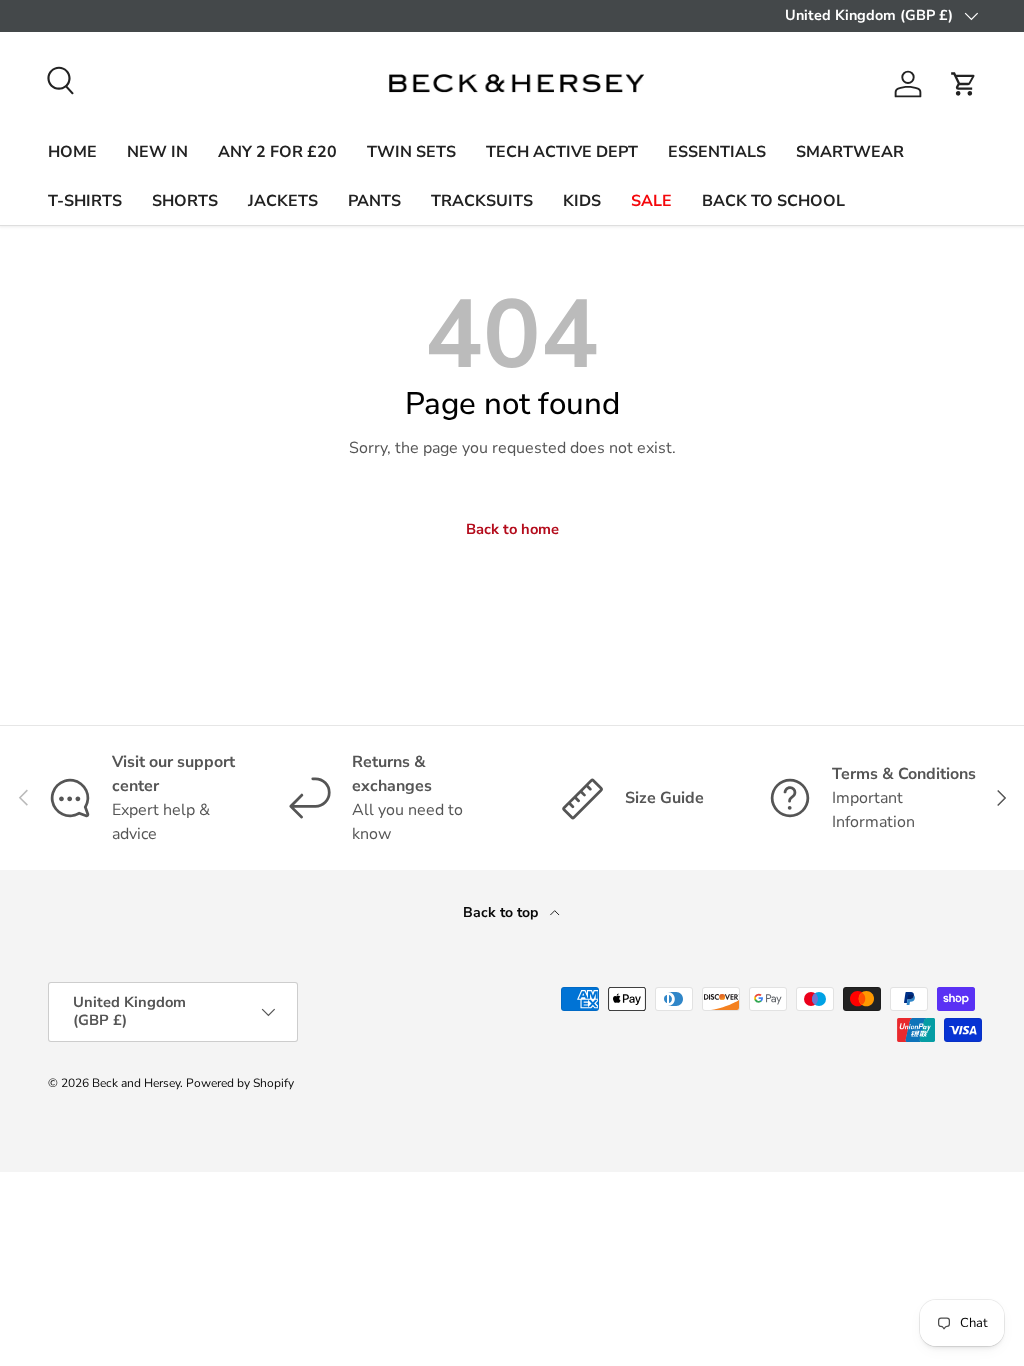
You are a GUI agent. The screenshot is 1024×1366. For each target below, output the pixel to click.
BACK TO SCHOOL (773, 201)
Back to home (512, 529)
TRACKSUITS (482, 201)
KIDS (582, 201)
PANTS (374, 201)
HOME (72, 152)
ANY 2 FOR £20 (277, 152)
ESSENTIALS (717, 152)
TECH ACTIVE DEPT (562, 152)
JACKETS (283, 201)
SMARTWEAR (850, 152)
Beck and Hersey (136, 1083)
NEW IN (157, 152)
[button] (964, 84)
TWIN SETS (411, 152)
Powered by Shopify (240, 1083)
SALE (651, 201)
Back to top (502, 912)
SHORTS (185, 201)
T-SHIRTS (85, 201)
